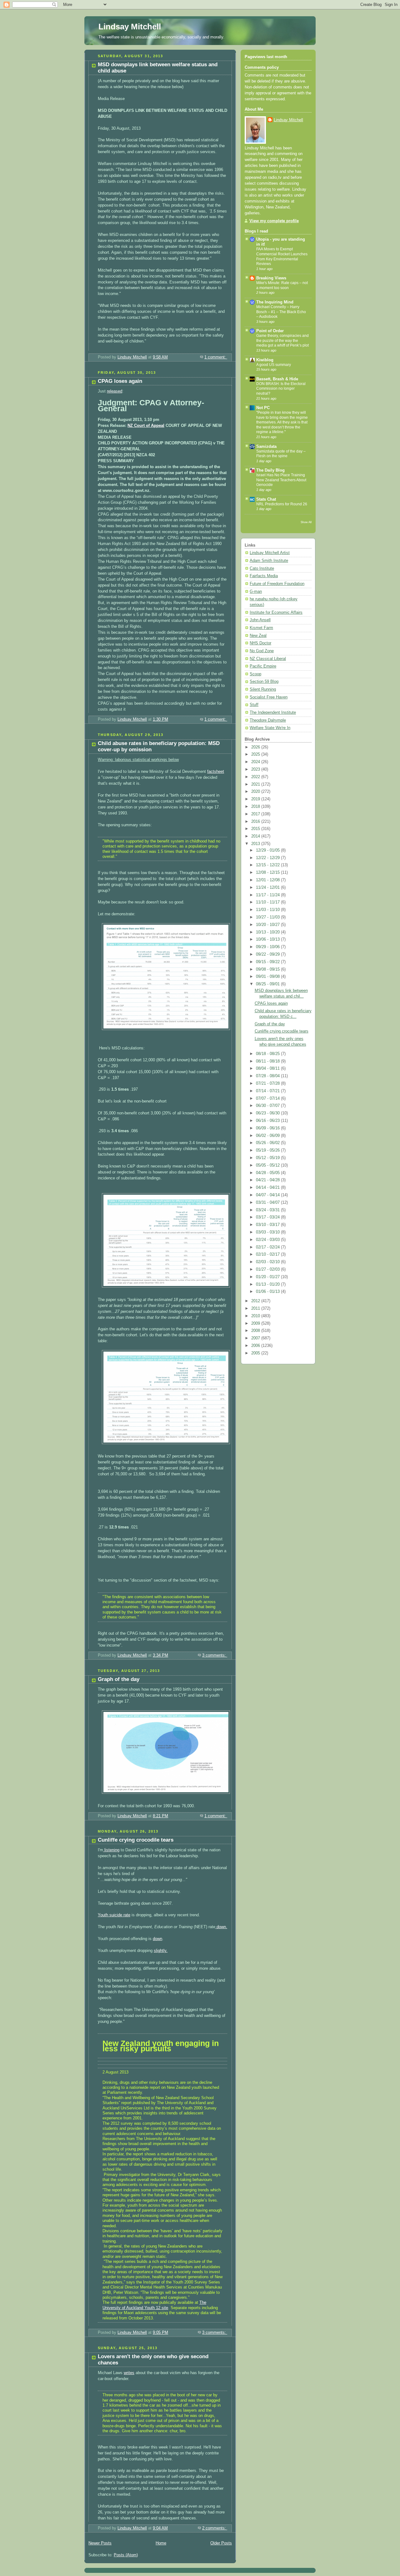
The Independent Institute (273, 713)
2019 (256, 799)
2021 (256, 784)
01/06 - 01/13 (268, 1292)
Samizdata (266, 447)
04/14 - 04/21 (268, 1188)
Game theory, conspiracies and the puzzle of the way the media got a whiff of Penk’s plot (282, 340)
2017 (256, 814)
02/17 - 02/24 (268, 1247)
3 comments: (215, 1655)
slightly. (161, 1951)
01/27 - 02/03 (268, 1269)
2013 (256, 844)
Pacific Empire (263, 666)
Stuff (254, 705)
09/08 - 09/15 (268, 969)
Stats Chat (266, 499)
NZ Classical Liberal (268, 659)
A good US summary (274, 365)
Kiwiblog (265, 360)
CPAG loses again (120, 381)
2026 (256, 747)
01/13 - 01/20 (268, 1284)
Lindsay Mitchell (130, 27)
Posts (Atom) (126, 2555)
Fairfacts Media (264, 576)
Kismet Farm (261, 628)
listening (111, 1850)
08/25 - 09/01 (268, 984)
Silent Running (263, 689)
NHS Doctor (260, 643)
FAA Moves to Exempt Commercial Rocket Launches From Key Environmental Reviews (282, 256)
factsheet (216, 772)
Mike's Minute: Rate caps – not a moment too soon (282, 285)
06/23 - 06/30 (268, 1113)
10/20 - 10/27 (268, 925)
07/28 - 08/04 (268, 1076)
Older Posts (221, 2543)
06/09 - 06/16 (268, 1128)
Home (161, 2543)
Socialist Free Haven (269, 697)
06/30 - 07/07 (268, 1106)
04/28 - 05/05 (268, 1173)
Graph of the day (119, 1679)
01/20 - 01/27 (268, 1277)
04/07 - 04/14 (268, 1195)
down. (221, 1927)
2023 (256, 769)
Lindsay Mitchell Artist (270, 553)
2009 (256, 1323)
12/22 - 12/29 (268, 858)
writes (129, 2373)
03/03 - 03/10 (268, 1232)
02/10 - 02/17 (268, 1254)
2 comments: (215, 2528)
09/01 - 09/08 (268, 977)
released (115, 391)
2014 (256, 836)
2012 (256, 1301)
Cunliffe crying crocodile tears (136, 1840)
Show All (306, 522)
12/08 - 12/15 (268, 873)
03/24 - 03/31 (268, 1210)
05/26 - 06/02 (268, 1143)
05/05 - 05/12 (268, 1165)
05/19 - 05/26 (268, 1150)
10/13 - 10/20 (268, 932)
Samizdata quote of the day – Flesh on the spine (281, 454)
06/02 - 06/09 (268, 1136)
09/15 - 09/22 (268, 962)
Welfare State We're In (270, 728)
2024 (256, 762)
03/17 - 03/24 (268, 1217)
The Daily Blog (270, 470)
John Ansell (260, 620)
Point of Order (270, 331)
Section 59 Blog (264, 682)
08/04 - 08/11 (268, 1068)
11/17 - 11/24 (268, 895)
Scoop (255, 674)
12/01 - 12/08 (268, 880)
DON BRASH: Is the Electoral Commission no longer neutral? (281, 389)
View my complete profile (274, 221)
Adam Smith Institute (269, 561)
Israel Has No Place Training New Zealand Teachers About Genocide (281, 480)
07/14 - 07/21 (268, 1091)
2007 (256, 1338)
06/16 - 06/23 (268, 1121)
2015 (256, 829)
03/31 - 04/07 (268, 1203)
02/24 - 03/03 (268, 1240)
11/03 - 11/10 (268, 910)
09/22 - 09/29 (268, 954)
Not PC (263, 408)
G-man (256, 592)
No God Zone (262, 651)
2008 (256, 1331)
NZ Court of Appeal (146, 426)
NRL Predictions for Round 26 (282, 504)
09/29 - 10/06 (268, 947)
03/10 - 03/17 (268, 1225)
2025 (256, 754)
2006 (256, 1346)
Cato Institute (262, 568)
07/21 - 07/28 (268, 1083)
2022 (256, 777)
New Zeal (258, 636)
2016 (256, 822)
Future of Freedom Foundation (277, 584)
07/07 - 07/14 (268, 1098)
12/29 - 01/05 (268, 850)
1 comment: (216, 357)
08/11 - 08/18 (268, 1061)
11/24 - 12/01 (268, 888)
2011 (256, 1308)
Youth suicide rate (114, 1915)
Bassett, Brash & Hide (277, 379)
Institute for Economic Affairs (276, 613)
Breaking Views (271, 278)
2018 (256, 807)
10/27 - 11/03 (268, 917)
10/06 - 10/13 (268, 939)
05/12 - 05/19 (268, 1158)
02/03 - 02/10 (268, 1262)
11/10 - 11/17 (268, 902)
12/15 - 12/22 (268, 865)
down (157, 1939)
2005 (256, 1353)
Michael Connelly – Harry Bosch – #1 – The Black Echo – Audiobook (281, 312)
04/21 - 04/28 (268, 1180)
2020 (256, 792)
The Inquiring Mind (275, 302)
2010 (256, 1316)
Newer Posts (100, 2543)
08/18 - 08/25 (268, 1054)
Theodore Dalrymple (268, 720)
